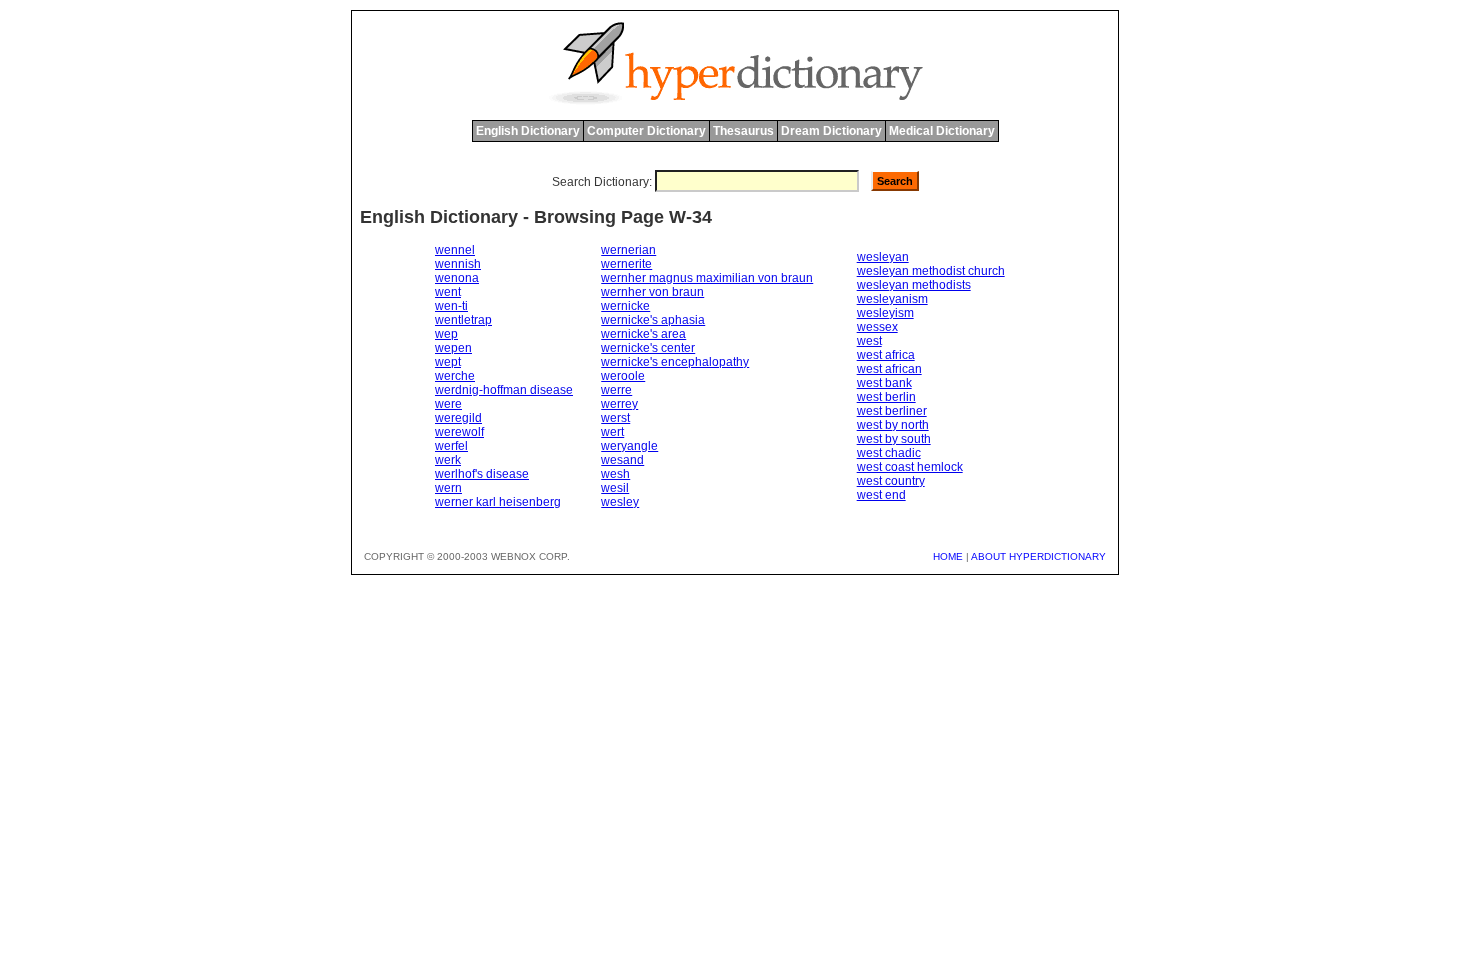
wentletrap (463, 320)
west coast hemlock (910, 467)
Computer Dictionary (646, 131)
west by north (893, 425)
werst (615, 418)
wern (448, 488)
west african (889, 369)
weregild (458, 418)
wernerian (628, 250)
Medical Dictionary (942, 131)
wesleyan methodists (914, 285)
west (869, 341)
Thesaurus (743, 131)
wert (612, 432)
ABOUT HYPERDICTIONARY (1038, 556)
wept (448, 362)
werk (448, 460)
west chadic (889, 453)
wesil (615, 488)
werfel (451, 446)
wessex (877, 327)
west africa (886, 355)
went (448, 292)
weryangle (629, 446)
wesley (620, 502)
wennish (458, 264)
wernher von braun (652, 292)
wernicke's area (643, 334)
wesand (622, 460)
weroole (623, 376)
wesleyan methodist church (931, 271)
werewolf (459, 432)
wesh (615, 474)
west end (881, 495)
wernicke (625, 306)
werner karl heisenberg (498, 502)
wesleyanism (892, 299)
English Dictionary (528, 131)
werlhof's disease (482, 474)
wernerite (626, 264)
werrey (619, 404)
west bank (884, 383)
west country (891, 481)
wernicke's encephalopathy (675, 362)
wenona (457, 278)
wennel (455, 250)
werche (455, 376)
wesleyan (883, 257)
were (448, 404)
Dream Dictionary (831, 131)
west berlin (886, 397)
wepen (453, 348)
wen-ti (451, 306)
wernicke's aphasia (653, 320)
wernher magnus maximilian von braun (707, 278)
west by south (894, 439)
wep (446, 334)
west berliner (892, 411)
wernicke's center (648, 348)
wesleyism (885, 313)
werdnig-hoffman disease (504, 390)
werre (616, 390)
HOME (948, 556)
